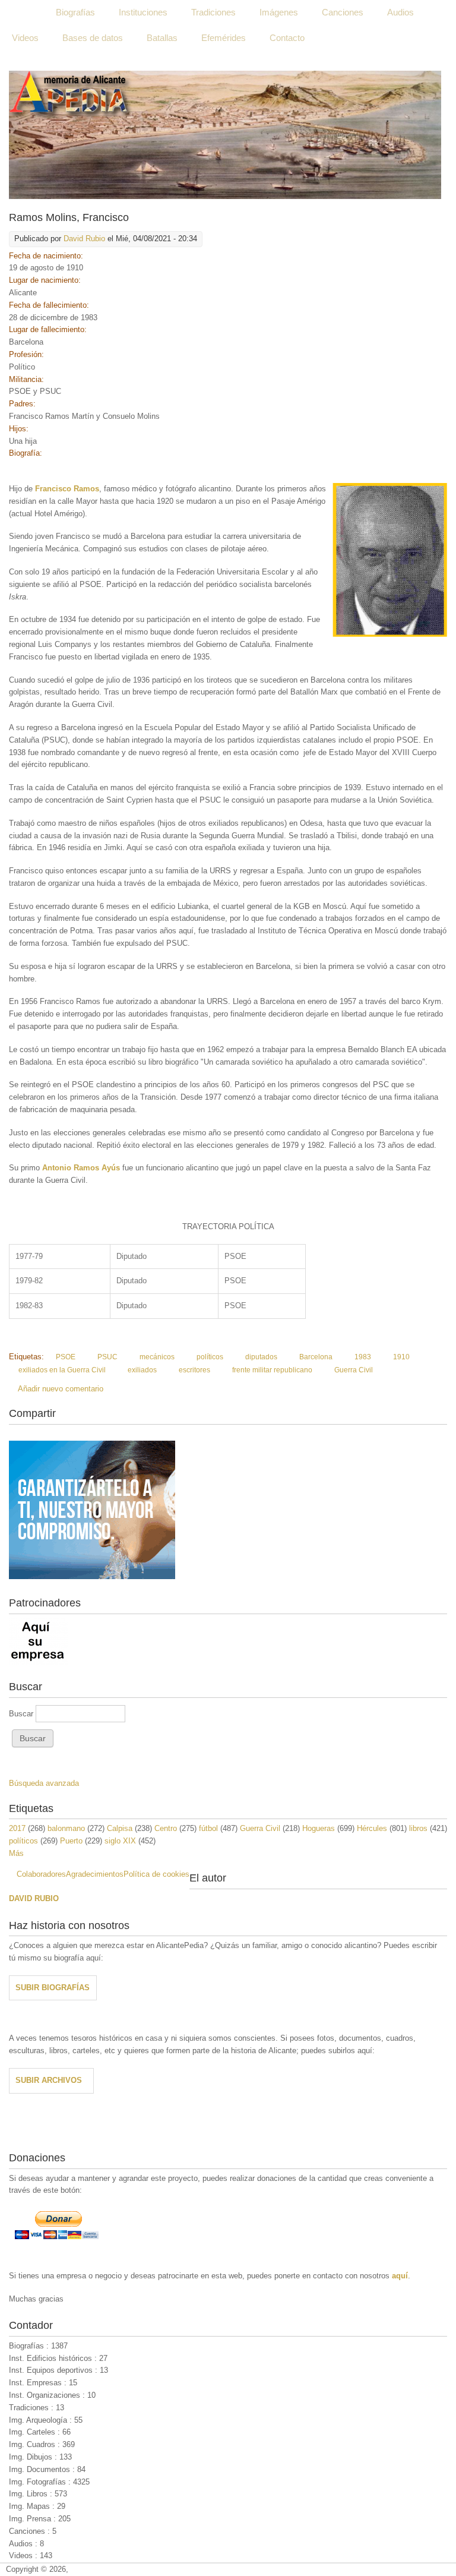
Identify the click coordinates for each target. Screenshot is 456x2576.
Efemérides (224, 38)
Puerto (71, 1841)
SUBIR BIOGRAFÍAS (53, 1988)
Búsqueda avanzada (44, 1783)
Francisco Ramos (67, 489)
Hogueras (319, 1828)
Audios (400, 12)
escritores (194, 1370)
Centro (166, 1828)
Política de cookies (156, 1874)
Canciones (343, 12)
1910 (401, 1357)
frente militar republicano (272, 1370)
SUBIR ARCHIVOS (49, 2080)
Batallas (162, 38)
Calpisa (120, 1828)
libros (418, 1828)
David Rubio (84, 239)
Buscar (22, 1714)
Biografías (75, 12)
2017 (17, 1828)
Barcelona (316, 1357)
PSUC (107, 1357)
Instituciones (143, 12)
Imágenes (279, 12)
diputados (261, 1357)
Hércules (372, 1828)
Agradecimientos (95, 1874)
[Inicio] (225, 135)
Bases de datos (93, 38)
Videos (25, 38)
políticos (210, 1357)
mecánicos (157, 1357)
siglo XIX (120, 1841)
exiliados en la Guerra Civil (62, 1370)
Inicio (22, 12)
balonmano (66, 1828)
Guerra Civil (354, 1370)
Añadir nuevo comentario (61, 1389)
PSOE (66, 1357)
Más (16, 1853)
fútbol (208, 1828)
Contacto (287, 38)
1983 (363, 1357)
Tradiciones (213, 12)
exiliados (142, 1370)
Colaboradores (41, 1874)
